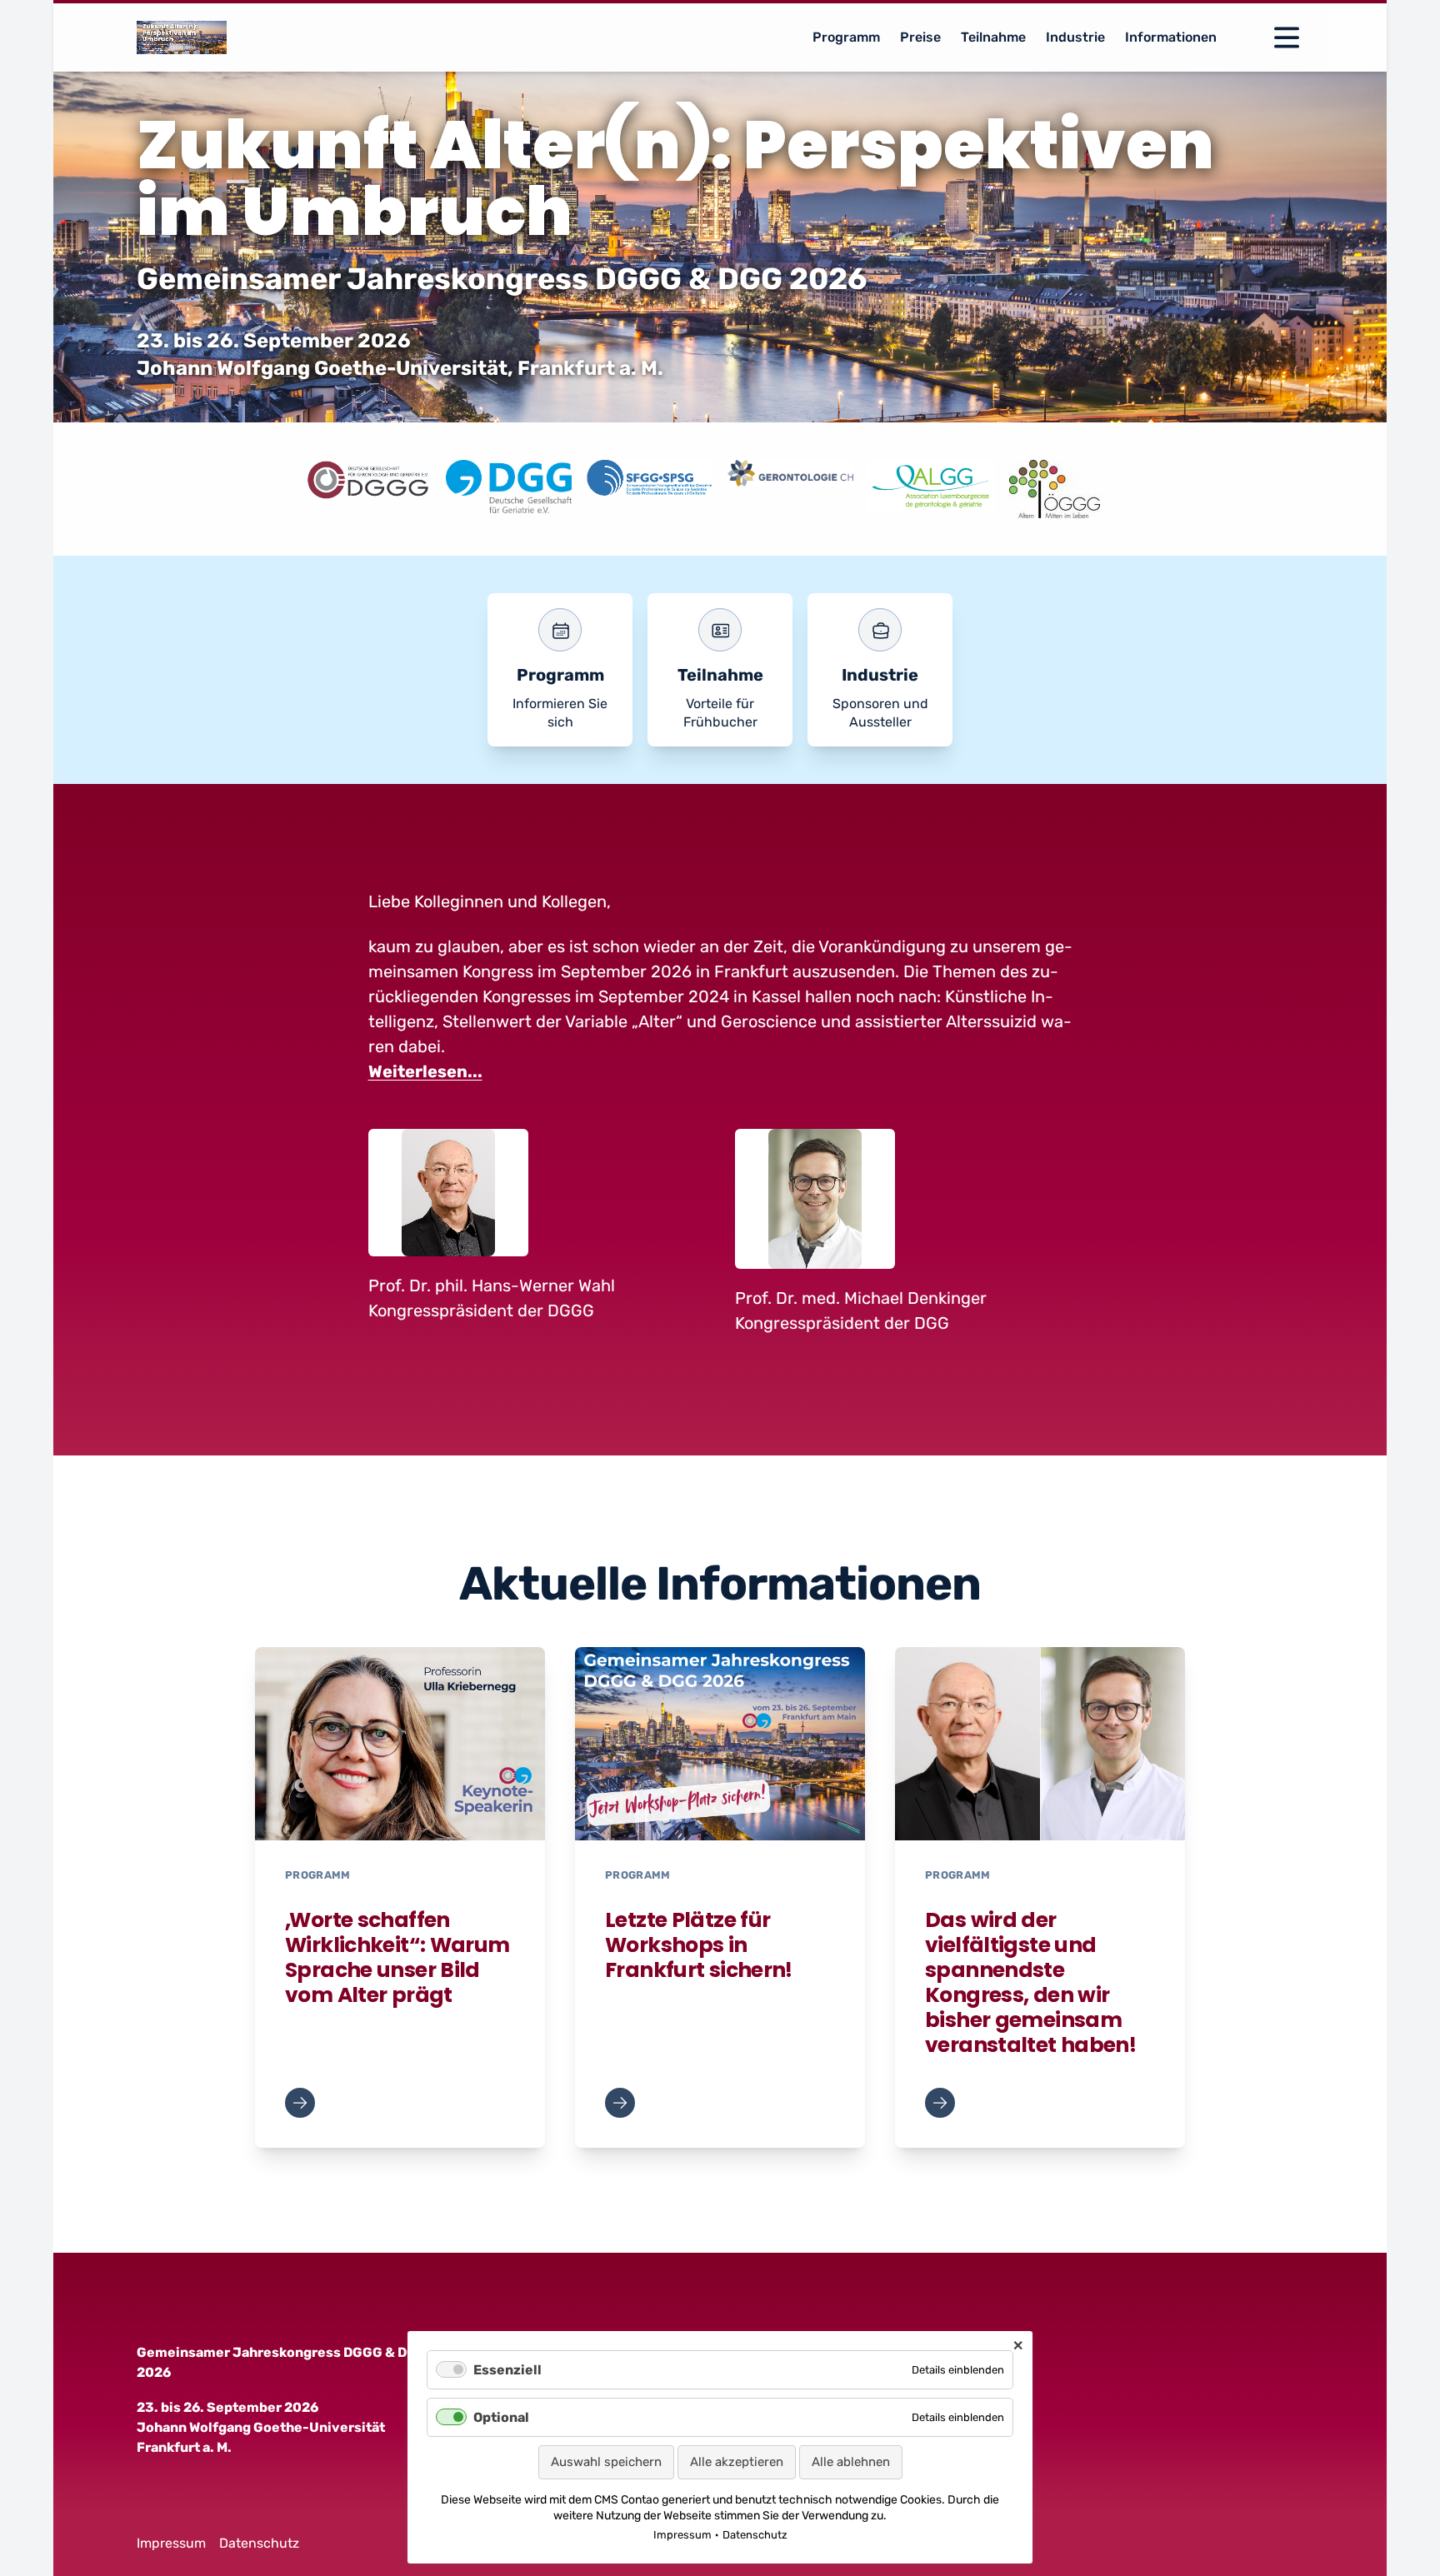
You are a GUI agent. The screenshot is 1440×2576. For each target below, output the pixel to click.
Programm (846, 37)
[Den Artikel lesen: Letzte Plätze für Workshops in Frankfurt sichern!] (720, 1744)
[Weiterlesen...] (300, 2103)
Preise (920, 37)
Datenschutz (259, 2543)
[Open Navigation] (1287, 37)
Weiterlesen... (425, 1071)
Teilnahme (993, 37)
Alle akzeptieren (737, 2462)
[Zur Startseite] (182, 37)
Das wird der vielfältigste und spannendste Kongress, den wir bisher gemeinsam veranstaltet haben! (1030, 1982)
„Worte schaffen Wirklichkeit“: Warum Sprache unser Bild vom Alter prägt (397, 1957)
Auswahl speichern (606, 2462)
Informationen (1171, 37)
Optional (501, 2417)
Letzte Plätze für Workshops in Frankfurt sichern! (699, 1945)
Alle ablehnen (851, 2462)
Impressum (171, 2543)
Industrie (1075, 37)
